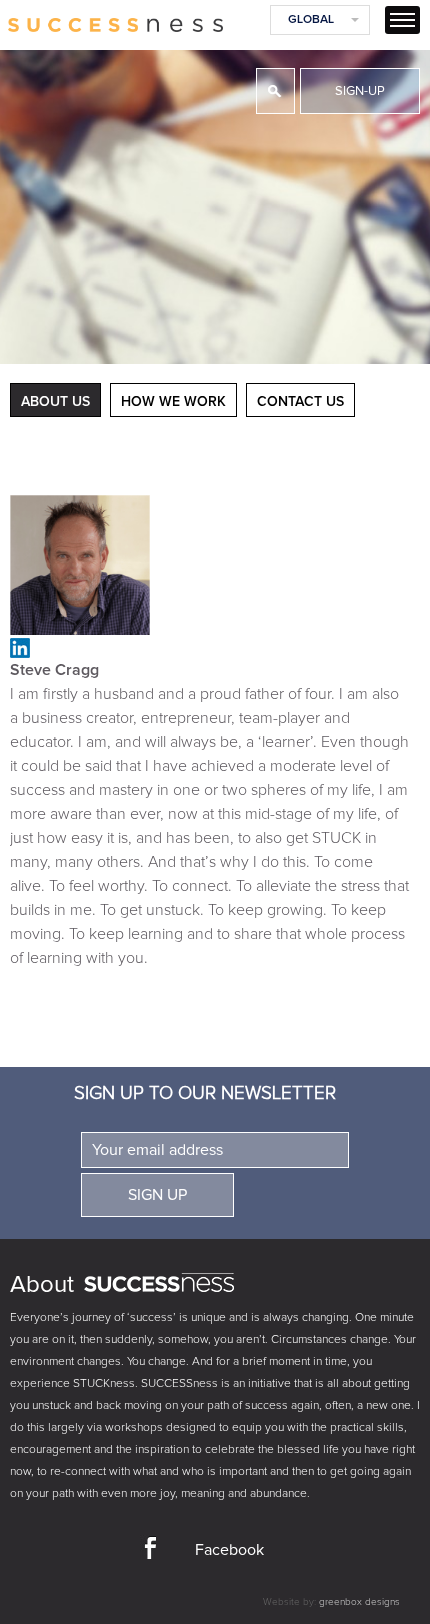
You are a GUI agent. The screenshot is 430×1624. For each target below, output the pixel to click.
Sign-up (360, 91)
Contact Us (300, 402)
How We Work (173, 402)
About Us (55, 402)
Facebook (229, 1550)
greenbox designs (359, 1602)
